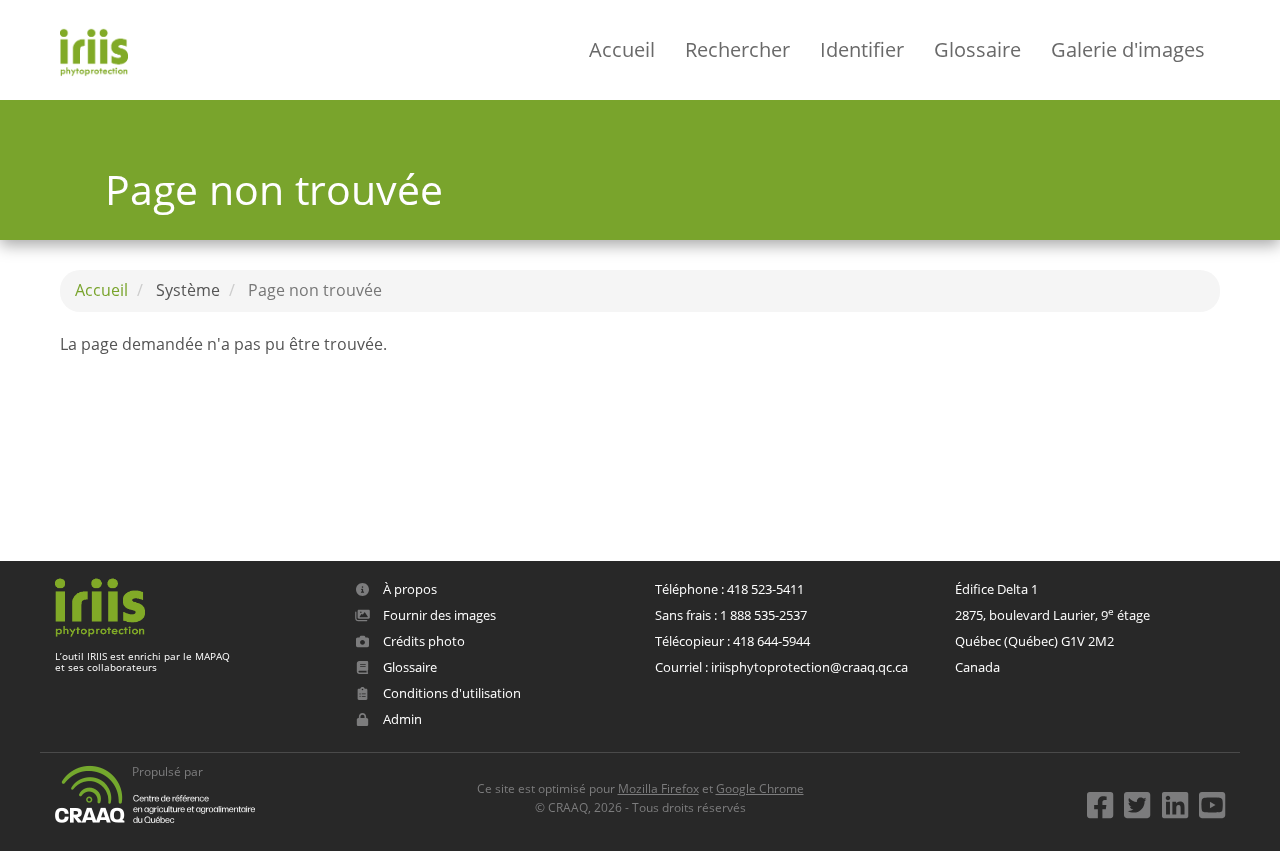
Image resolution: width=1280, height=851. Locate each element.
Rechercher (737, 49)
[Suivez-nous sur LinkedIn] (1179, 800)
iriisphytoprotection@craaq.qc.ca (809, 667)
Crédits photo (422, 641)
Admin (401, 719)
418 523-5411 (765, 589)
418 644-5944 (771, 641)
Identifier (862, 49)
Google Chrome (760, 788)
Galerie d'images (1128, 49)
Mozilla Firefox (658, 788)
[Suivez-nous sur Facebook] (1104, 800)
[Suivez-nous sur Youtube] (1212, 800)
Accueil (622, 49)
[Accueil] (101, 50)
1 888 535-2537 (763, 615)
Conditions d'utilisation (450, 693)
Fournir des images (438, 615)
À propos (408, 589)
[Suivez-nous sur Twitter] (1141, 800)
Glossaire (977, 49)
